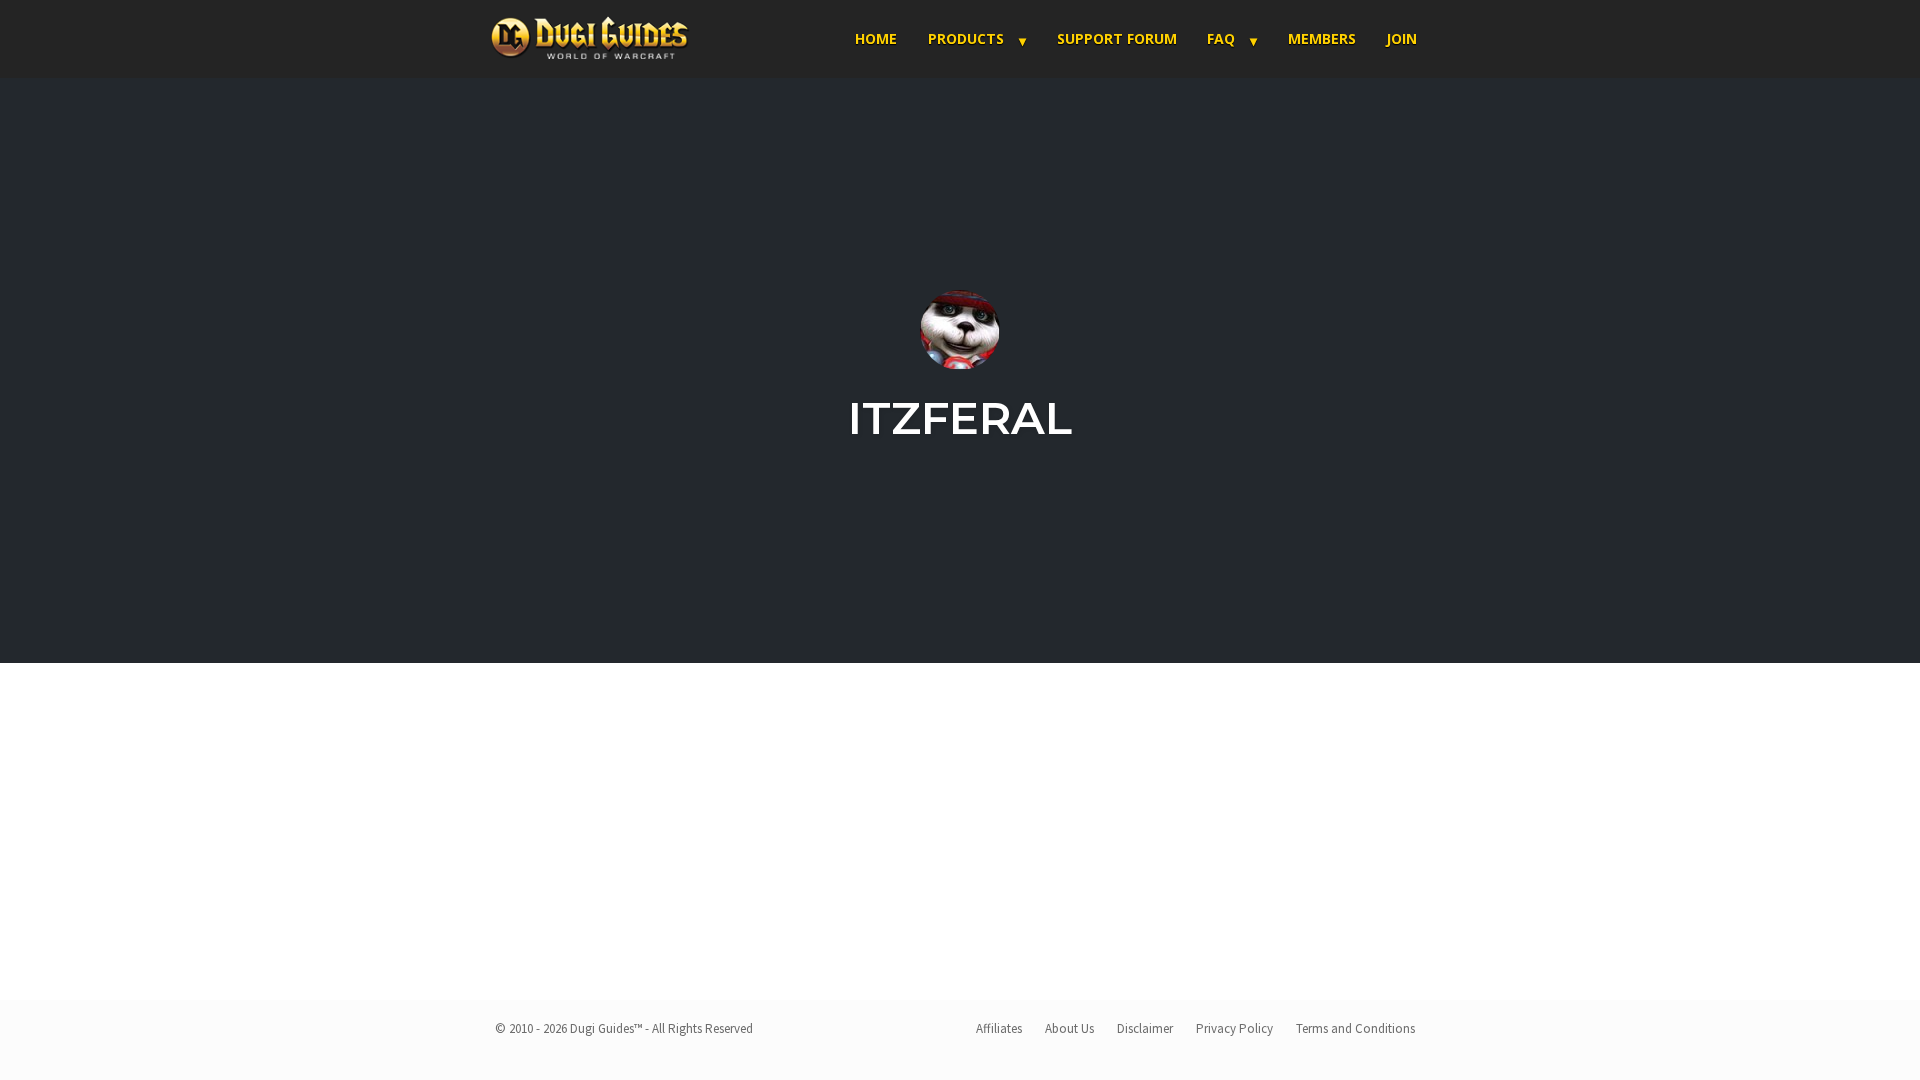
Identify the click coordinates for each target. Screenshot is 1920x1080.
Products (966, 38)
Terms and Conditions (1355, 1028)
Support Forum (1117, 38)
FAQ (1221, 38)
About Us (1069, 1028)
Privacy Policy (1234, 1028)
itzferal (960, 417)
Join (1401, 38)
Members (1322, 38)
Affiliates (999, 1028)
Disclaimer (1145, 1028)
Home (876, 38)
